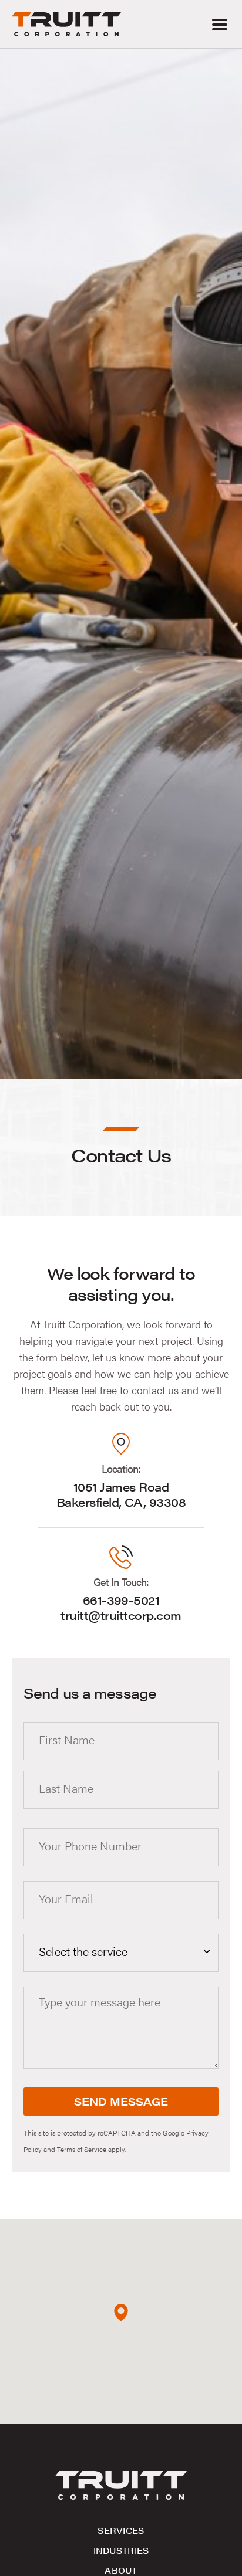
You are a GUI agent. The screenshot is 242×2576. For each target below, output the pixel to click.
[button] (219, 24)
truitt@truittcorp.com (121, 1615)
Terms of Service (82, 2149)
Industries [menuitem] (121, 2550)
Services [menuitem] (121, 2530)
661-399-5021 (121, 1600)
